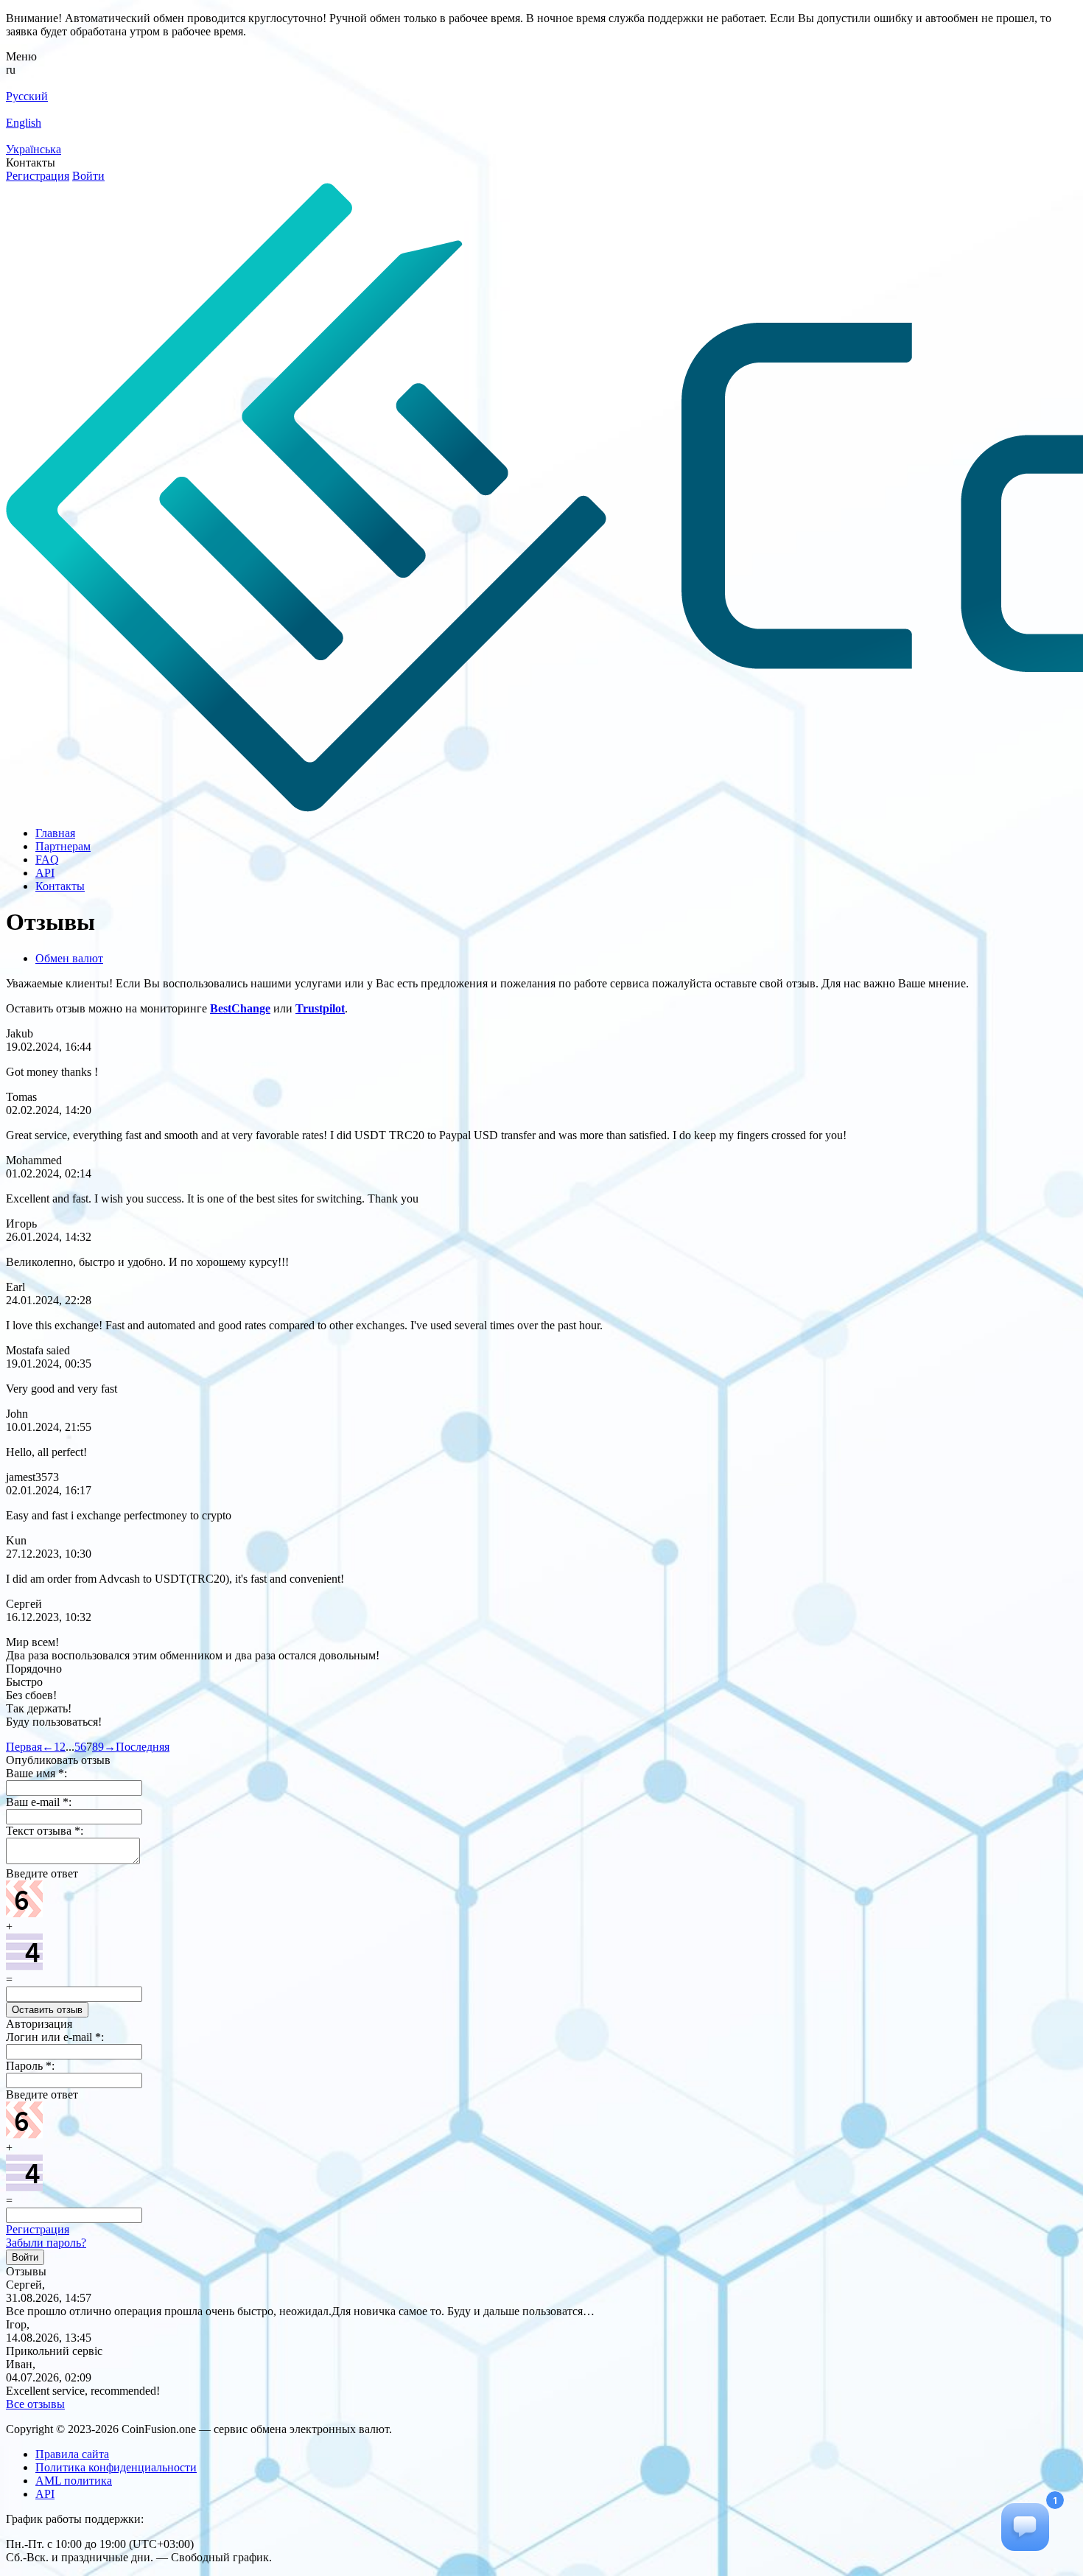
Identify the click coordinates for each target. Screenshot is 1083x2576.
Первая (24, 1747)
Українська (34, 149)
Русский (27, 96)
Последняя (143, 1747)
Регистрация (38, 176)
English (24, 123)
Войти (88, 176)
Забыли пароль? (46, 2243)
